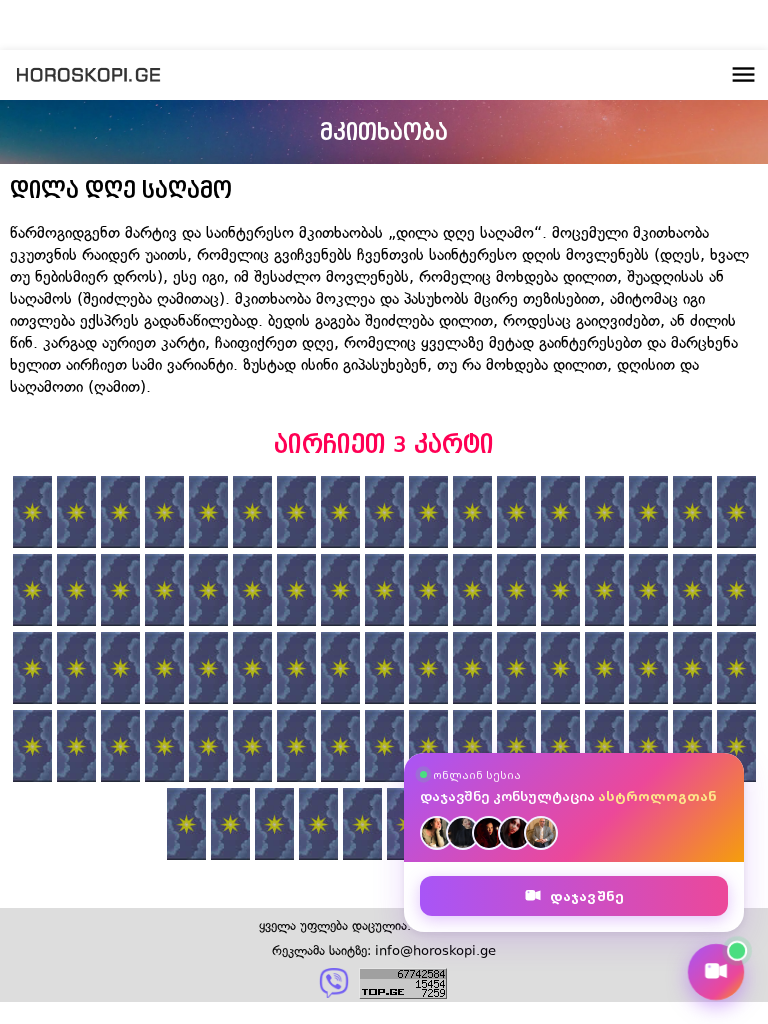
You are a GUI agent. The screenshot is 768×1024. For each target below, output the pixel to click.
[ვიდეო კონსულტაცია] (716, 972)
